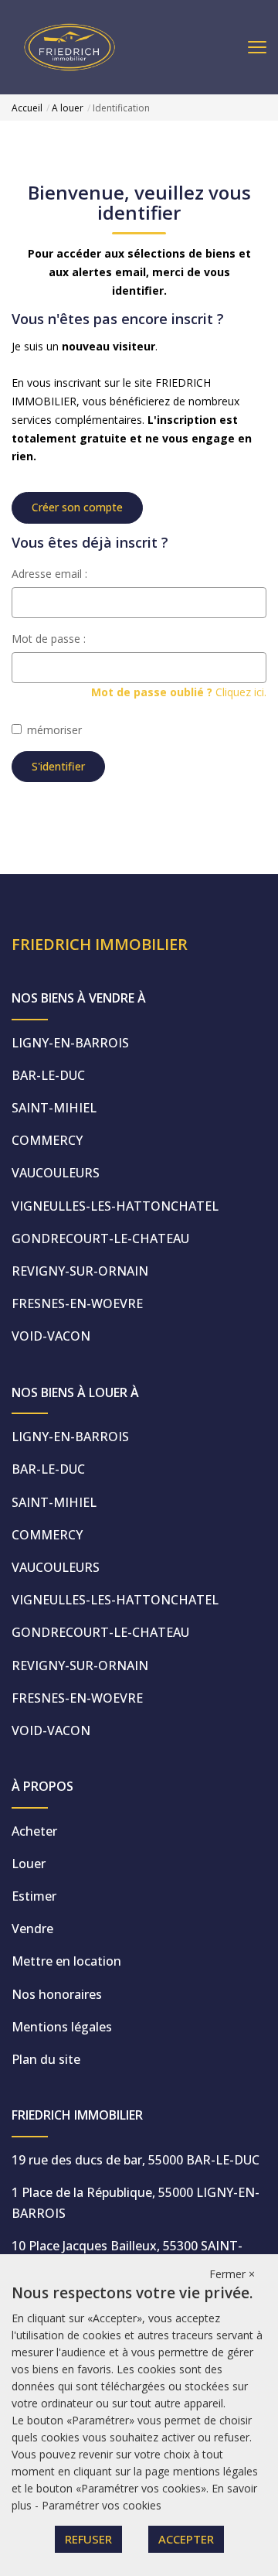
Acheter (34, 1831)
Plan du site (46, 2059)
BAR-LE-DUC (48, 1075)
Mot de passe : (49, 639)
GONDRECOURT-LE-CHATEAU (100, 1238)
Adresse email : (49, 574)
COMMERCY (47, 1140)
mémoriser (54, 730)
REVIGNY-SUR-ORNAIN (80, 1271)
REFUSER (88, 2539)
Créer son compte (77, 507)
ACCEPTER (186, 2539)
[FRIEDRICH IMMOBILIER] (69, 46)
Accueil (27, 108)
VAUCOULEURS (56, 1173)
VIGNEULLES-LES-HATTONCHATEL (115, 1206)
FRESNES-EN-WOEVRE (77, 1303)
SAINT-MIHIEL (54, 1108)
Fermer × (232, 2274)
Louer (29, 1864)
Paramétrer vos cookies (102, 2505)
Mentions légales (62, 2027)
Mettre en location (66, 1961)
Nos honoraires (57, 1994)
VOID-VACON (51, 1336)
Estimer (34, 1896)
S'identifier (58, 766)
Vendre (32, 1929)
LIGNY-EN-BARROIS (70, 1043)
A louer (68, 108)
